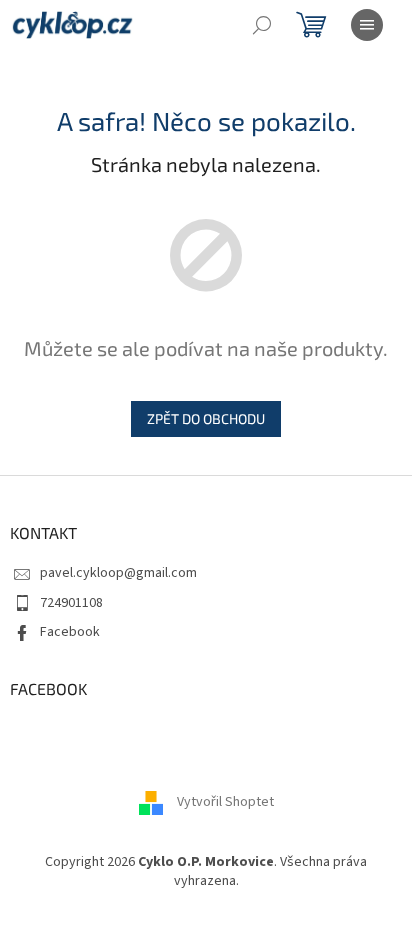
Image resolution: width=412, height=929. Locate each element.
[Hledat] (262, 25)
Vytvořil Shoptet (225, 802)
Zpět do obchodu (206, 418)
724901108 (71, 603)
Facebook (70, 632)
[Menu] (367, 25)
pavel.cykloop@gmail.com (118, 573)
